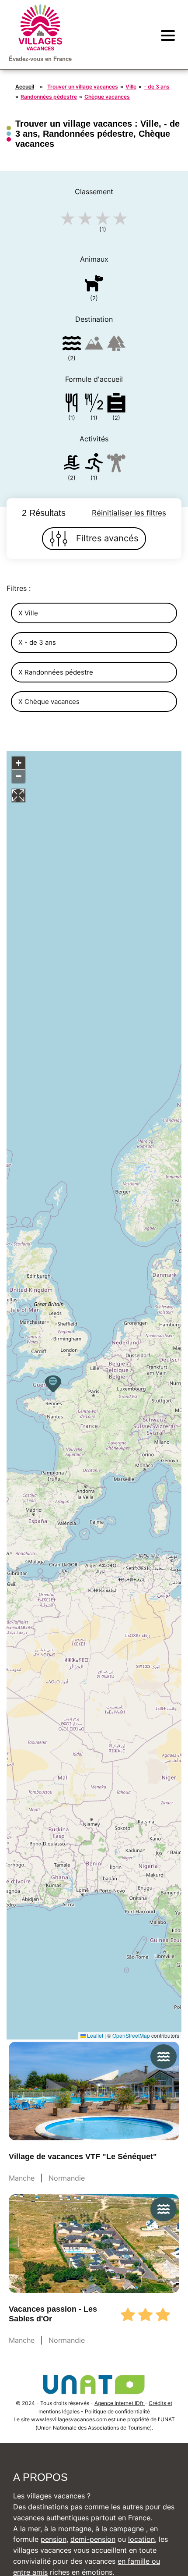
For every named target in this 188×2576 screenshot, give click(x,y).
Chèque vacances (107, 97)
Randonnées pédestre (49, 97)
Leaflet (94, 2035)
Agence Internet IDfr (120, 2403)
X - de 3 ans (37, 642)
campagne (128, 2529)
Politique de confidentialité (117, 2411)
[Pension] (72, 404)
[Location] (116, 404)
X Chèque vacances (49, 702)
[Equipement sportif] (94, 464)
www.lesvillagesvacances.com (70, 2419)
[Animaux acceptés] (94, 285)
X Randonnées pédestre (56, 672)
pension (54, 2539)
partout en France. (122, 2518)
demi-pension (93, 2539)
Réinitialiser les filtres (129, 513)
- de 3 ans (157, 87)
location (141, 2539)
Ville (131, 87)
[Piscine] (72, 464)
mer (34, 2529)
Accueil (25, 87)
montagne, (76, 2529)
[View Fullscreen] (18, 796)
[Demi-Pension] (94, 404)
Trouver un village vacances (83, 87)
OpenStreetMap (131, 2035)
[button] (53, 1384)
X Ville (28, 613)
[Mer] (72, 345)
